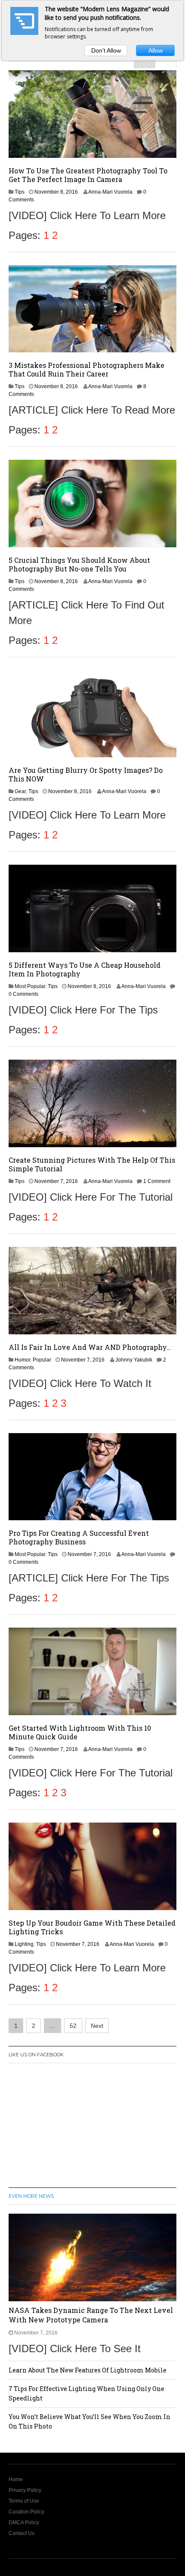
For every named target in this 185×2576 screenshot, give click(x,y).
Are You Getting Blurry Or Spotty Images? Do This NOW (86, 774)
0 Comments (23, 994)
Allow (156, 50)
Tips (20, 192)
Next (97, 2026)
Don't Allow (106, 50)
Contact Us (22, 2533)
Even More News (31, 2196)
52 (73, 2026)
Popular (42, 1360)
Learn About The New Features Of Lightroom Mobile (88, 2370)
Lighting (24, 1944)
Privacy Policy (25, 2490)
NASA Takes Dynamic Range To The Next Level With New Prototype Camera (91, 2315)
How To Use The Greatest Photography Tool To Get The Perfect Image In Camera (88, 175)
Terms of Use (24, 2501)
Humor (22, 1360)
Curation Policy (26, 2512)
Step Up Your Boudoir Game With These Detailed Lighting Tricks (92, 1927)
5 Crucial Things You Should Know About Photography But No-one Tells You (79, 564)
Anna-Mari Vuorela (110, 192)
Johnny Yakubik (134, 1360)
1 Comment (157, 1181)
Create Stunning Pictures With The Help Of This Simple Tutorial (92, 1164)
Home (16, 2479)
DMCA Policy (24, 2523)
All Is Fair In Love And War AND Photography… (90, 1347)
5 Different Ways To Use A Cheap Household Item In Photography (85, 969)
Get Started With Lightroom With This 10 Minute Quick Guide (80, 1732)
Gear (20, 791)
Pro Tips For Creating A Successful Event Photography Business (79, 1537)
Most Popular (30, 986)
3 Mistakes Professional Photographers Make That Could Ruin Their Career (86, 369)
